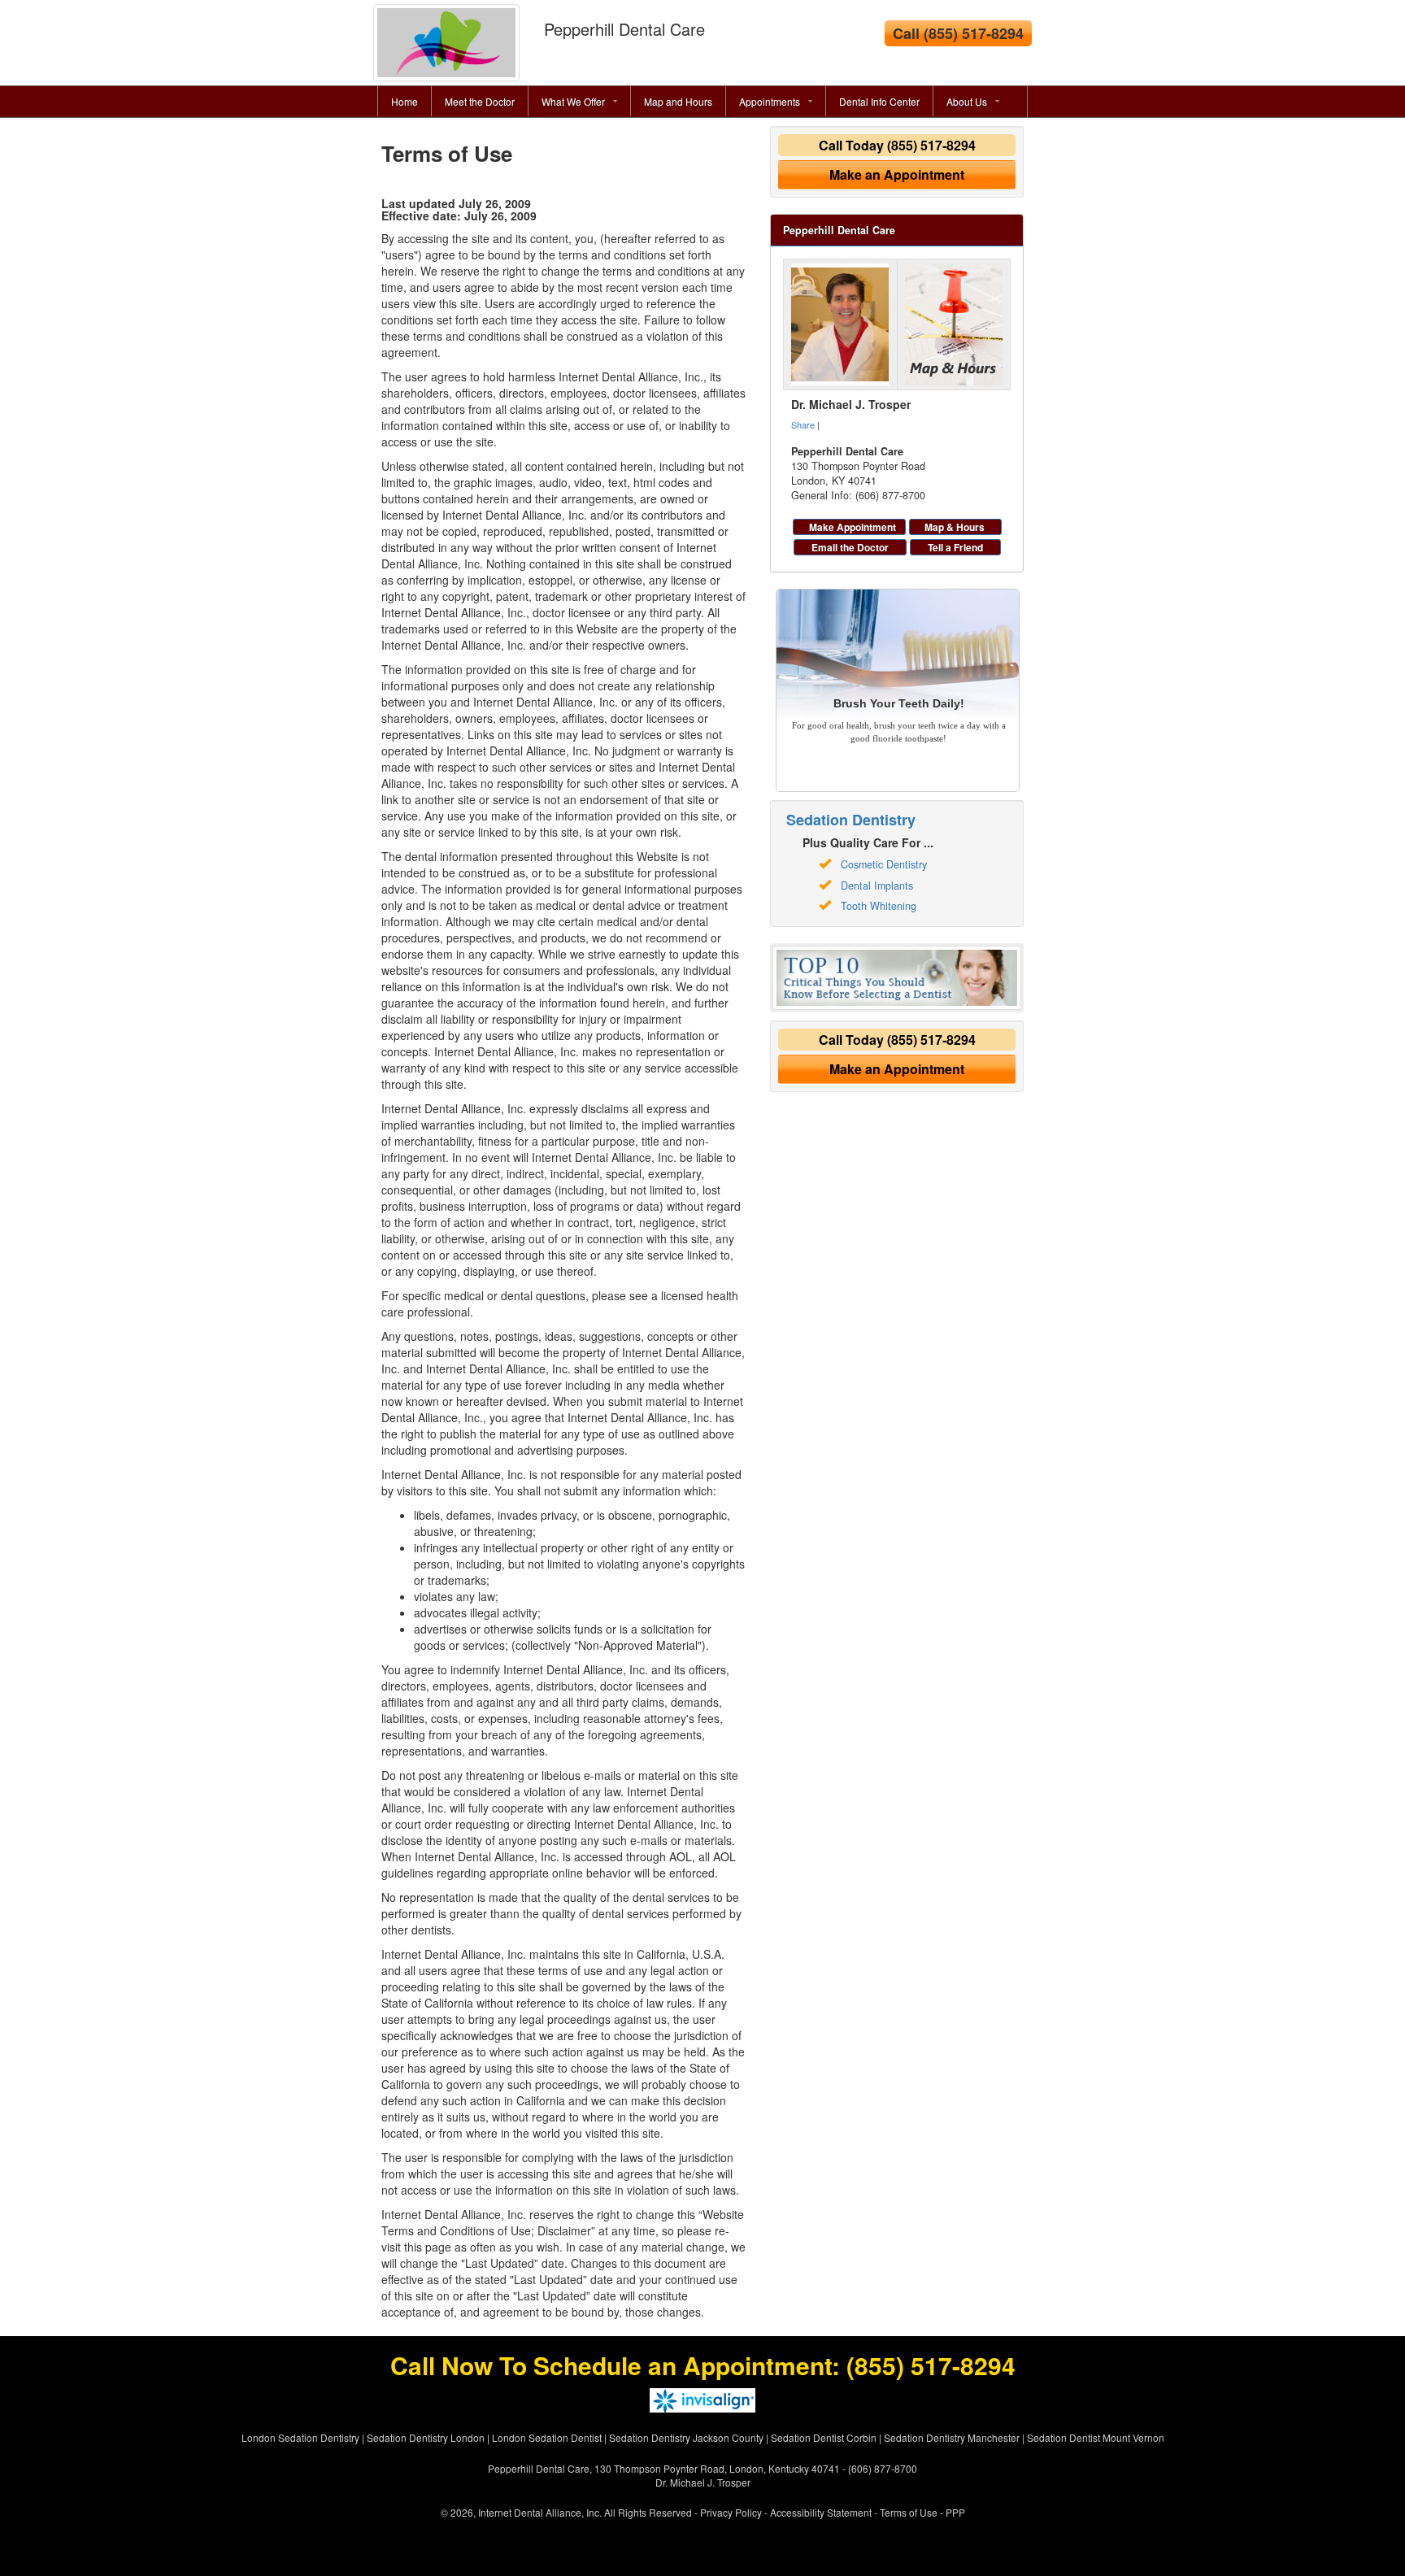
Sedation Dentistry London (426, 2437)
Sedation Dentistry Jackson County (686, 2437)
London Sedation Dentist (547, 2437)
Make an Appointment (897, 174)
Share (803, 424)
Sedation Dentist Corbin (824, 2437)
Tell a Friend (955, 547)
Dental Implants (877, 885)
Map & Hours (955, 527)
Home (405, 101)
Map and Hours (678, 101)
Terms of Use (909, 2512)
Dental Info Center (879, 101)
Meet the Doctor (480, 101)
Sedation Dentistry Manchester (952, 2437)
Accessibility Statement (821, 2512)
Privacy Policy (731, 2512)
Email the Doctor (850, 547)
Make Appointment (853, 527)
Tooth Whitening (879, 906)
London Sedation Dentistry (300, 2437)
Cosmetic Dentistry (884, 864)
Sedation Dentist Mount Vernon (1096, 2437)
